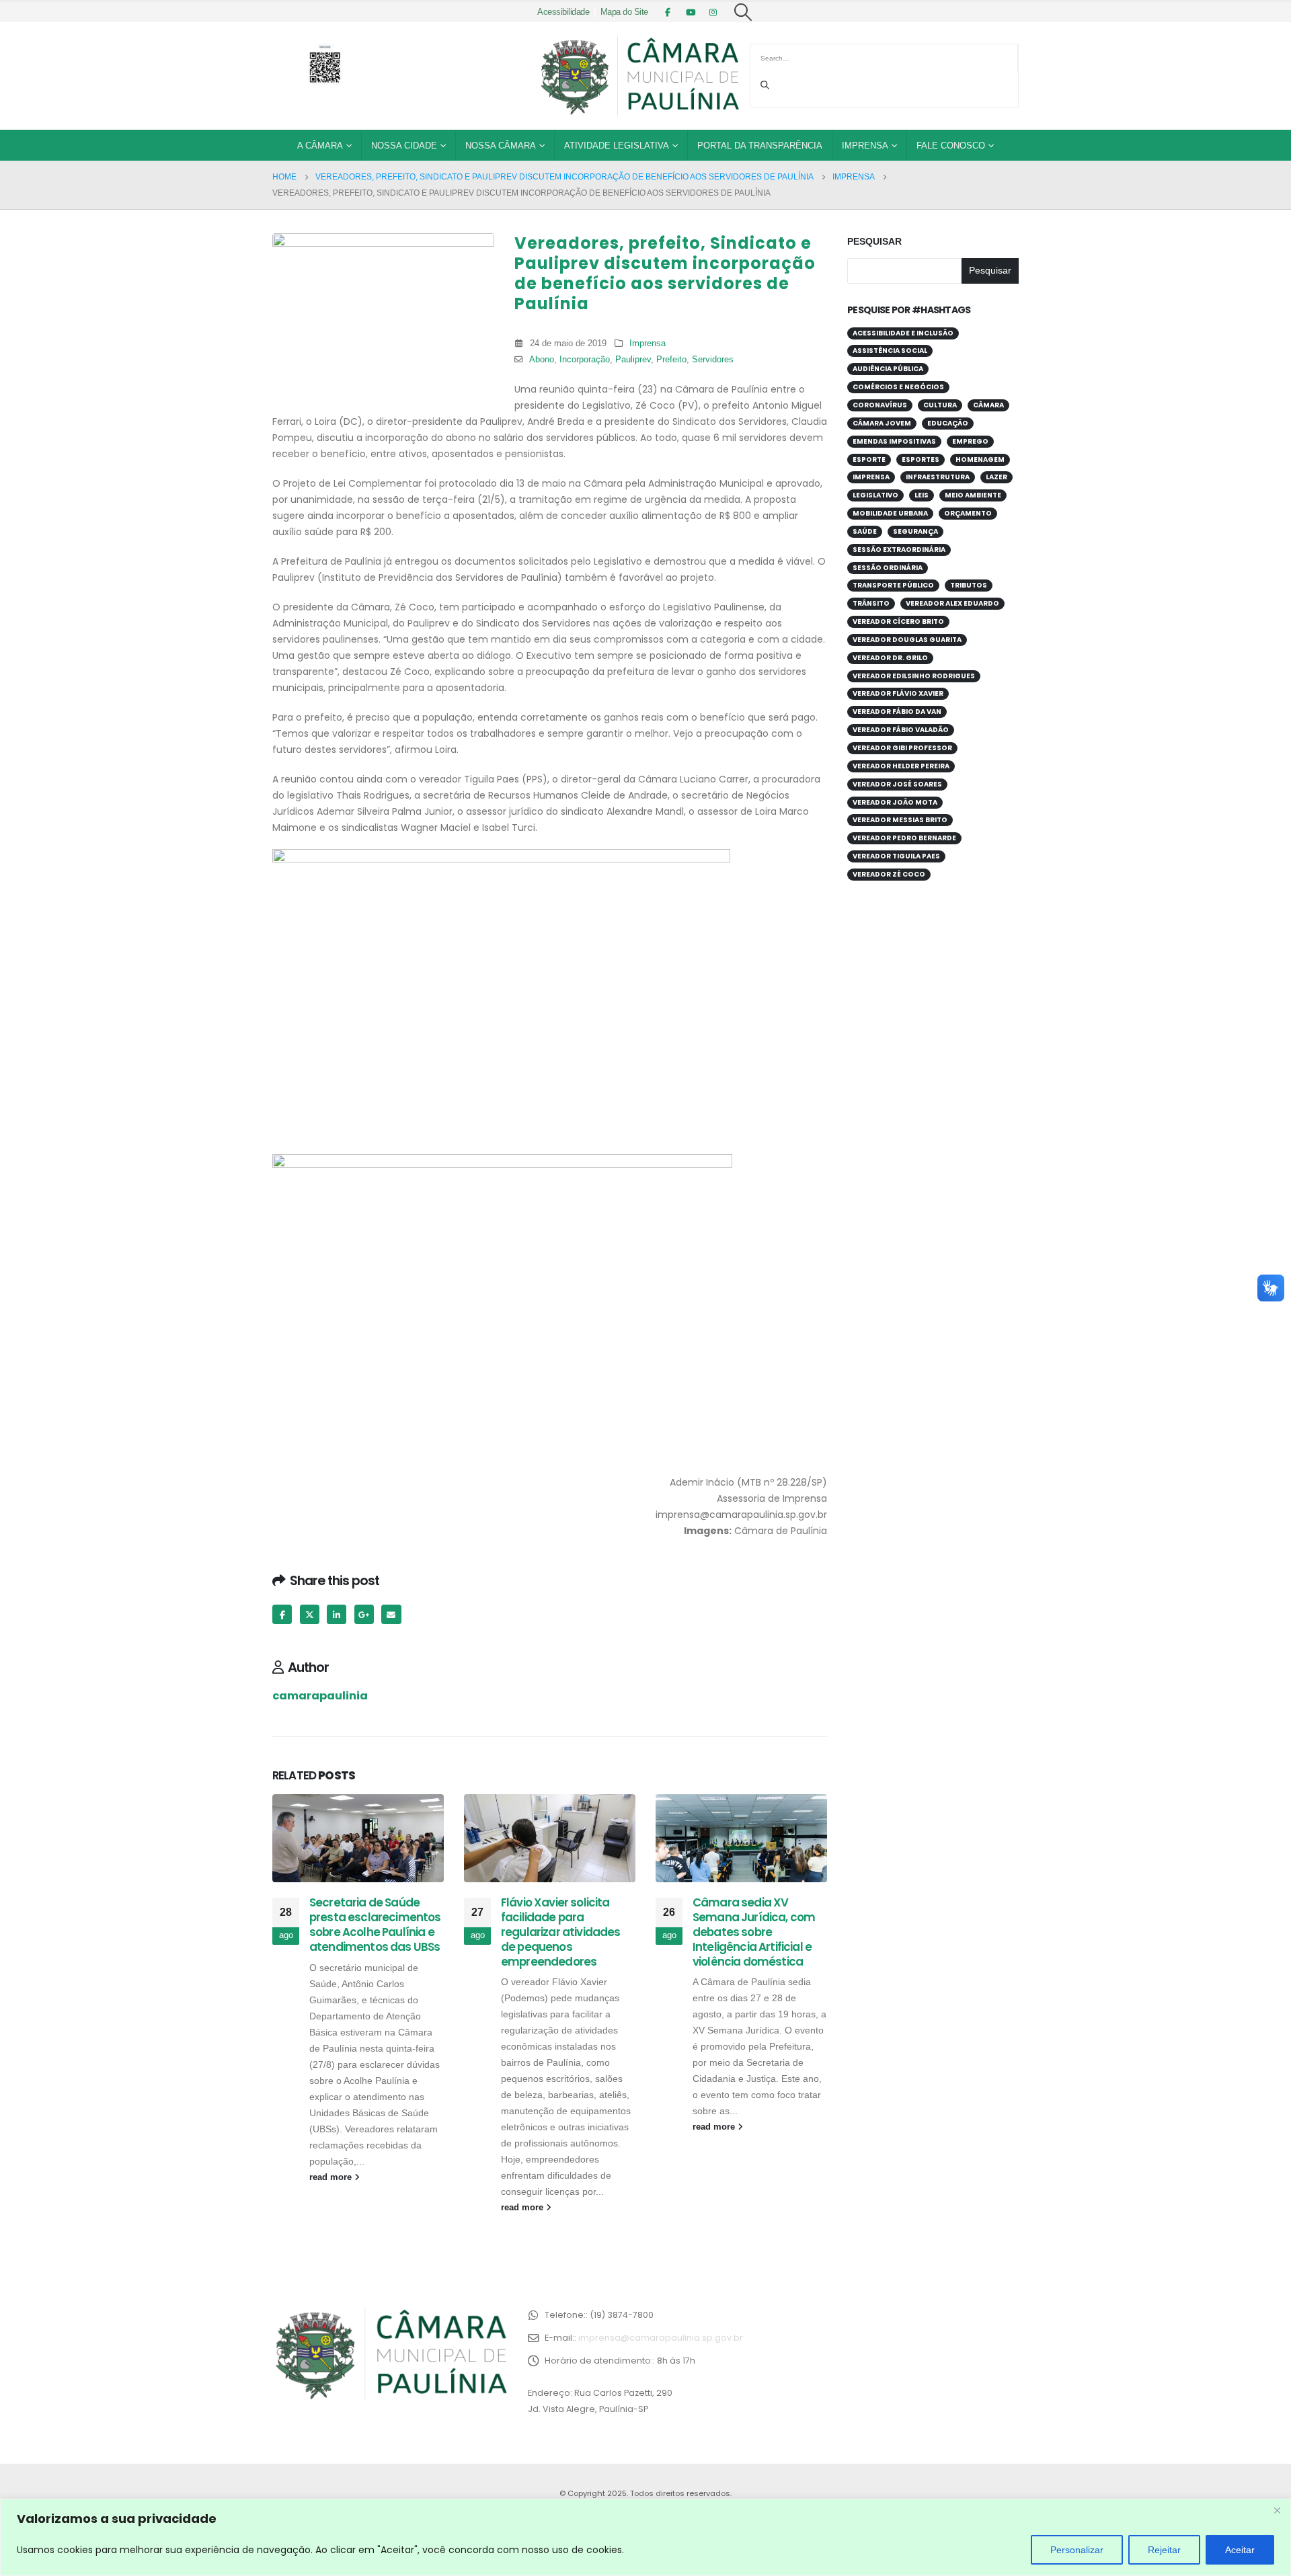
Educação (948, 423)
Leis (922, 495)
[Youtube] (691, 12)
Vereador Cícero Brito (898, 621)
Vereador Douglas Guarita (907, 640)
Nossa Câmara (501, 146)
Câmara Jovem (882, 423)
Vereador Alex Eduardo (952, 603)
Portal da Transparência (760, 146)
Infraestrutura (938, 477)
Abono (542, 360)
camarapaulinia (320, 1696)
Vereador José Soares (897, 784)
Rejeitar (1164, 2550)
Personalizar (1077, 2550)
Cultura (940, 405)
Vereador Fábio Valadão (901, 730)
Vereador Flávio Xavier (898, 693)
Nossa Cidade (404, 146)
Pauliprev (633, 360)
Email (391, 1614)
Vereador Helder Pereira (901, 766)
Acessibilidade (563, 12)
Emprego (970, 441)
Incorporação (585, 360)
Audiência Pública (888, 369)
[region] (645, 2537)
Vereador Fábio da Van (897, 712)
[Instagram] (713, 12)
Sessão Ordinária (888, 568)
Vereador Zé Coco (889, 874)
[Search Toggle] (743, 12)
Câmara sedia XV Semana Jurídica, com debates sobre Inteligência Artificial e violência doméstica (754, 1932)
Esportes (921, 459)
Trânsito (871, 603)
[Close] (1277, 2510)
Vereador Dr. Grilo (890, 658)
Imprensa (865, 146)
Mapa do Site (624, 12)
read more (332, 2177)
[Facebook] (668, 12)
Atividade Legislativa (617, 146)
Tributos (969, 585)
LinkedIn (337, 1614)
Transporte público (893, 585)
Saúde (865, 531)
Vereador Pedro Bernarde (904, 838)
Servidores (713, 360)
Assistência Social (890, 351)
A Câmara (320, 146)
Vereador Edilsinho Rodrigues (914, 676)
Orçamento (968, 513)
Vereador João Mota (895, 802)
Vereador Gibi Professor (902, 748)
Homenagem (980, 459)
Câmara (988, 405)
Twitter (310, 1614)
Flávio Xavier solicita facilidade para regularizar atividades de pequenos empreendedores (561, 1932)
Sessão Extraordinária (899, 550)
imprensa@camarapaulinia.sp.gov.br (661, 2338)
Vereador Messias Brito (900, 820)
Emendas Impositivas (894, 441)
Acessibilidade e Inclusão (903, 333)
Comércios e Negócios (898, 387)
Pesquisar (874, 241)
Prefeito (671, 360)
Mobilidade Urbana (890, 513)
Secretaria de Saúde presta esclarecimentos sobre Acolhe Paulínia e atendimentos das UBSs (375, 1924)
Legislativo (875, 495)
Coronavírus (880, 405)
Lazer (996, 477)
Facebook (282, 1614)
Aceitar (1240, 2550)
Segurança (915, 531)
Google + (364, 1614)
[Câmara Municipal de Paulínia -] (639, 76)
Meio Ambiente (973, 495)
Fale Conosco (951, 146)
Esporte (869, 459)
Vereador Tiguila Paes (896, 856)
